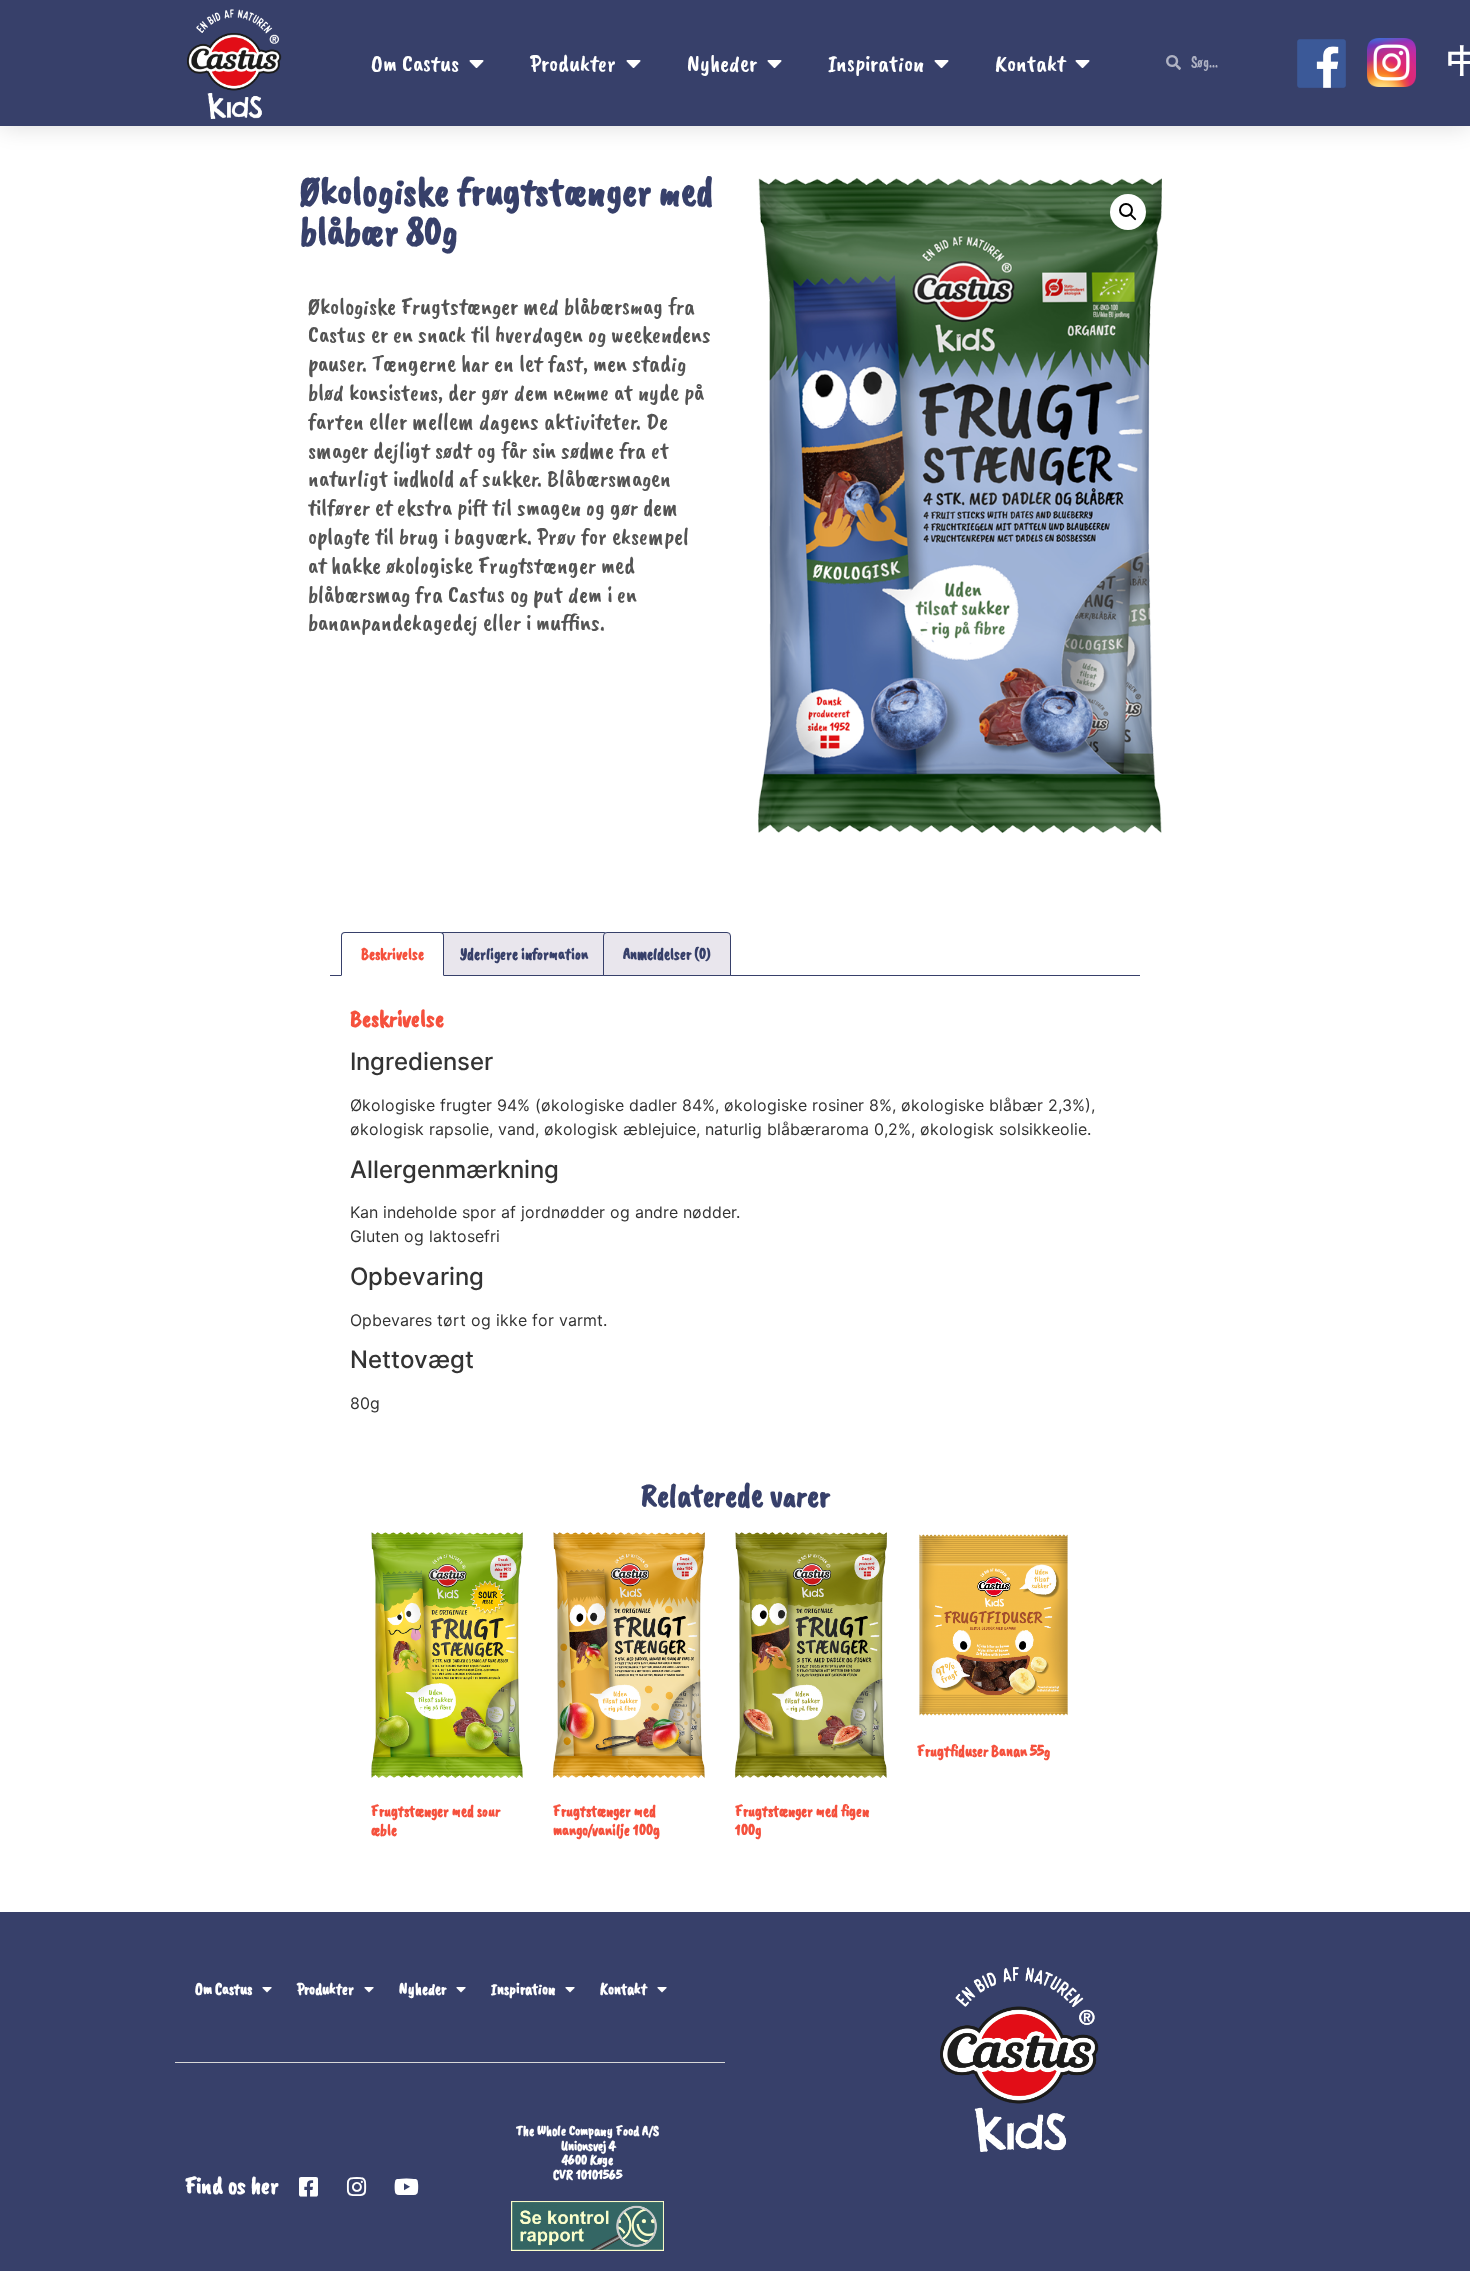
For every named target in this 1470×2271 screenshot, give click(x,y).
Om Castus (415, 63)
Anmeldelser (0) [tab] (667, 954)
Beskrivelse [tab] (392, 954)
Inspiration (876, 63)
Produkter (573, 63)
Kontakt (1030, 63)
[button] (1128, 212)
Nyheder (722, 63)
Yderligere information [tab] (524, 954)
